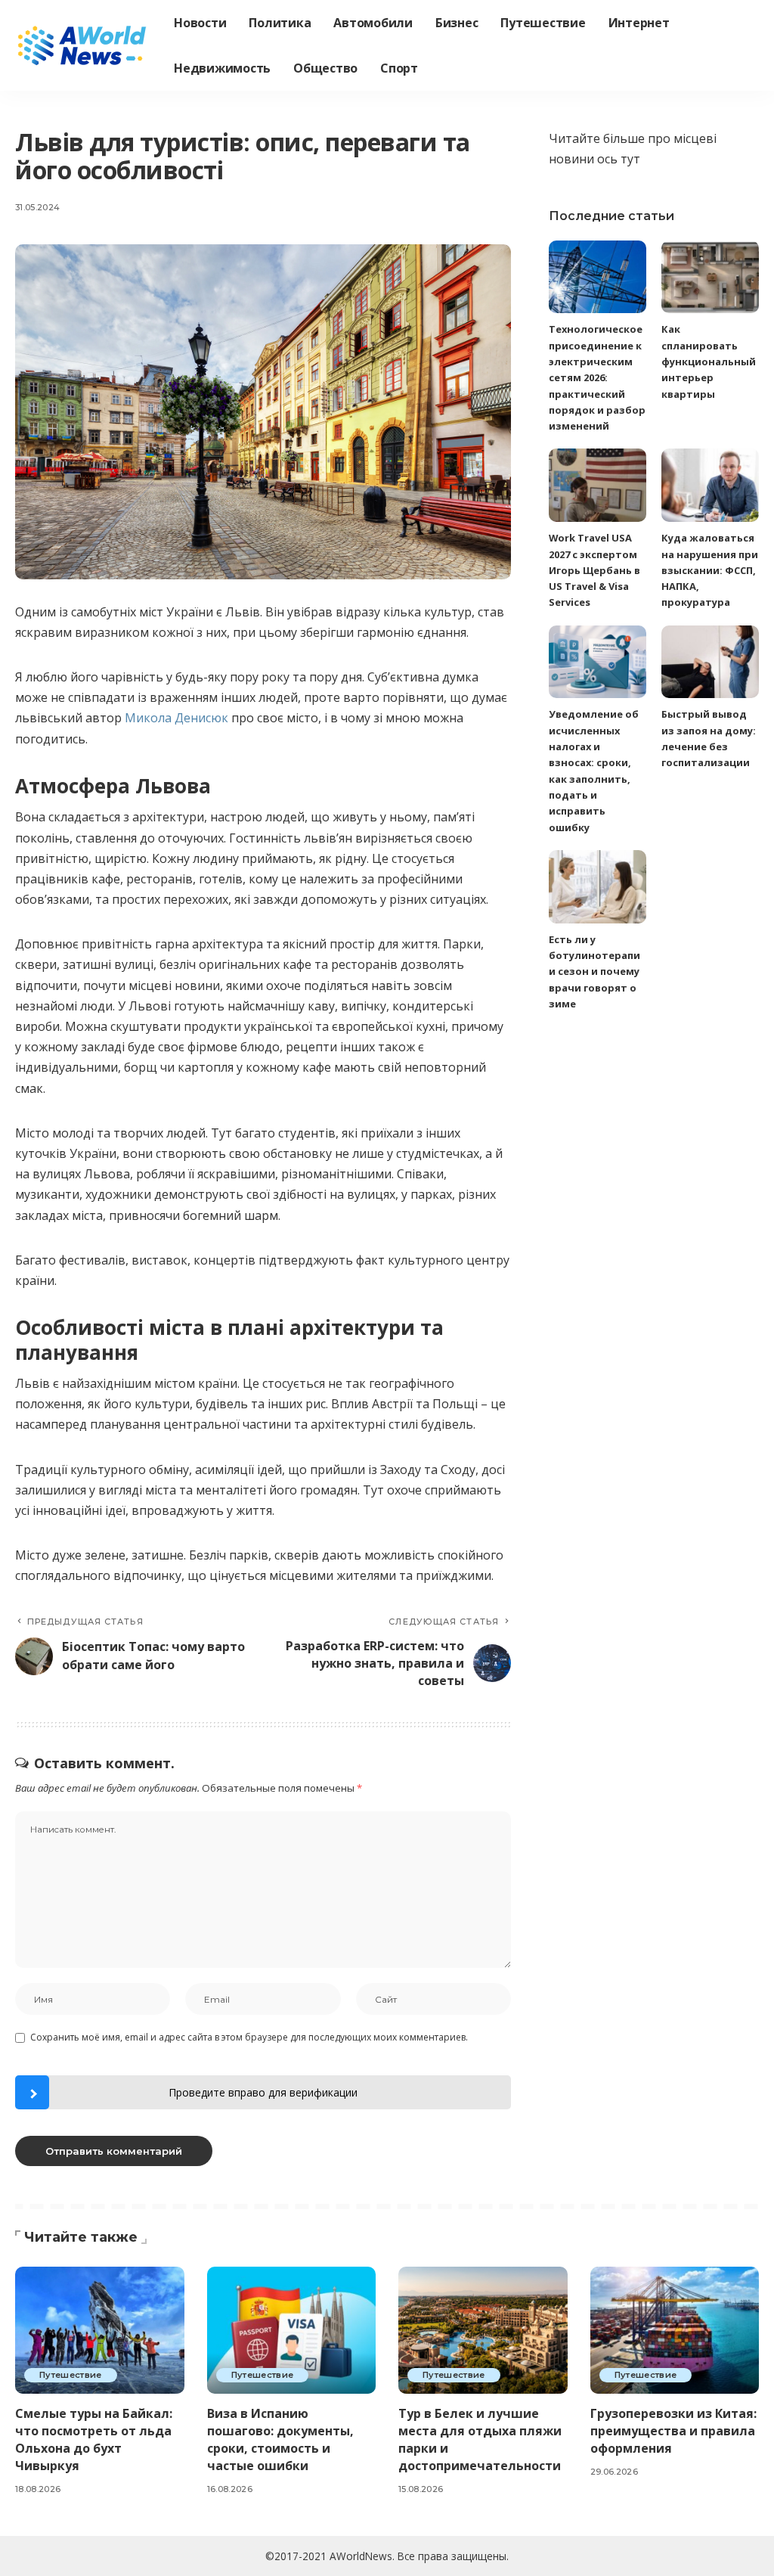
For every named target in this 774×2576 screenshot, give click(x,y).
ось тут (619, 159)
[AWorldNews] (83, 45)
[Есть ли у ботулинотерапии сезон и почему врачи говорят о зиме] (598, 887)
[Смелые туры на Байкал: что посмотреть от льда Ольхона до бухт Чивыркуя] (100, 2330)
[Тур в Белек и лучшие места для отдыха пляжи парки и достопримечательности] (483, 2330)
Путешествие (71, 2375)
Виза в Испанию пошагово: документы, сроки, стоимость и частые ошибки (280, 2440)
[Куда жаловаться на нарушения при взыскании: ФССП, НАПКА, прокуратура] (710, 485)
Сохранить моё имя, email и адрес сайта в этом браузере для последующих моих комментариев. (249, 2037)
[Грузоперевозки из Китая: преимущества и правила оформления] (675, 2330)
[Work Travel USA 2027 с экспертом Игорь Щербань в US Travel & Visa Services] (598, 485)
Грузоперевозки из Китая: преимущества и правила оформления (673, 2431)
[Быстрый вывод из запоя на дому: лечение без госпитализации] (710, 662)
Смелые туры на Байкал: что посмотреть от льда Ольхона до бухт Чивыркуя (94, 2440)
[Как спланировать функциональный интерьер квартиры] (710, 277)
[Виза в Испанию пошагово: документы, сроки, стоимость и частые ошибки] (292, 2330)
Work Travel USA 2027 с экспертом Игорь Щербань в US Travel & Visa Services (594, 570)
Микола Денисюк (176, 718)
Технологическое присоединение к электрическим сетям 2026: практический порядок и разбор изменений (597, 377)
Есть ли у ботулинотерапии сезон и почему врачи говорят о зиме (594, 971)
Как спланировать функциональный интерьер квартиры (709, 361)
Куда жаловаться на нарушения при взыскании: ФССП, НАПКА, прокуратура (710, 570)
